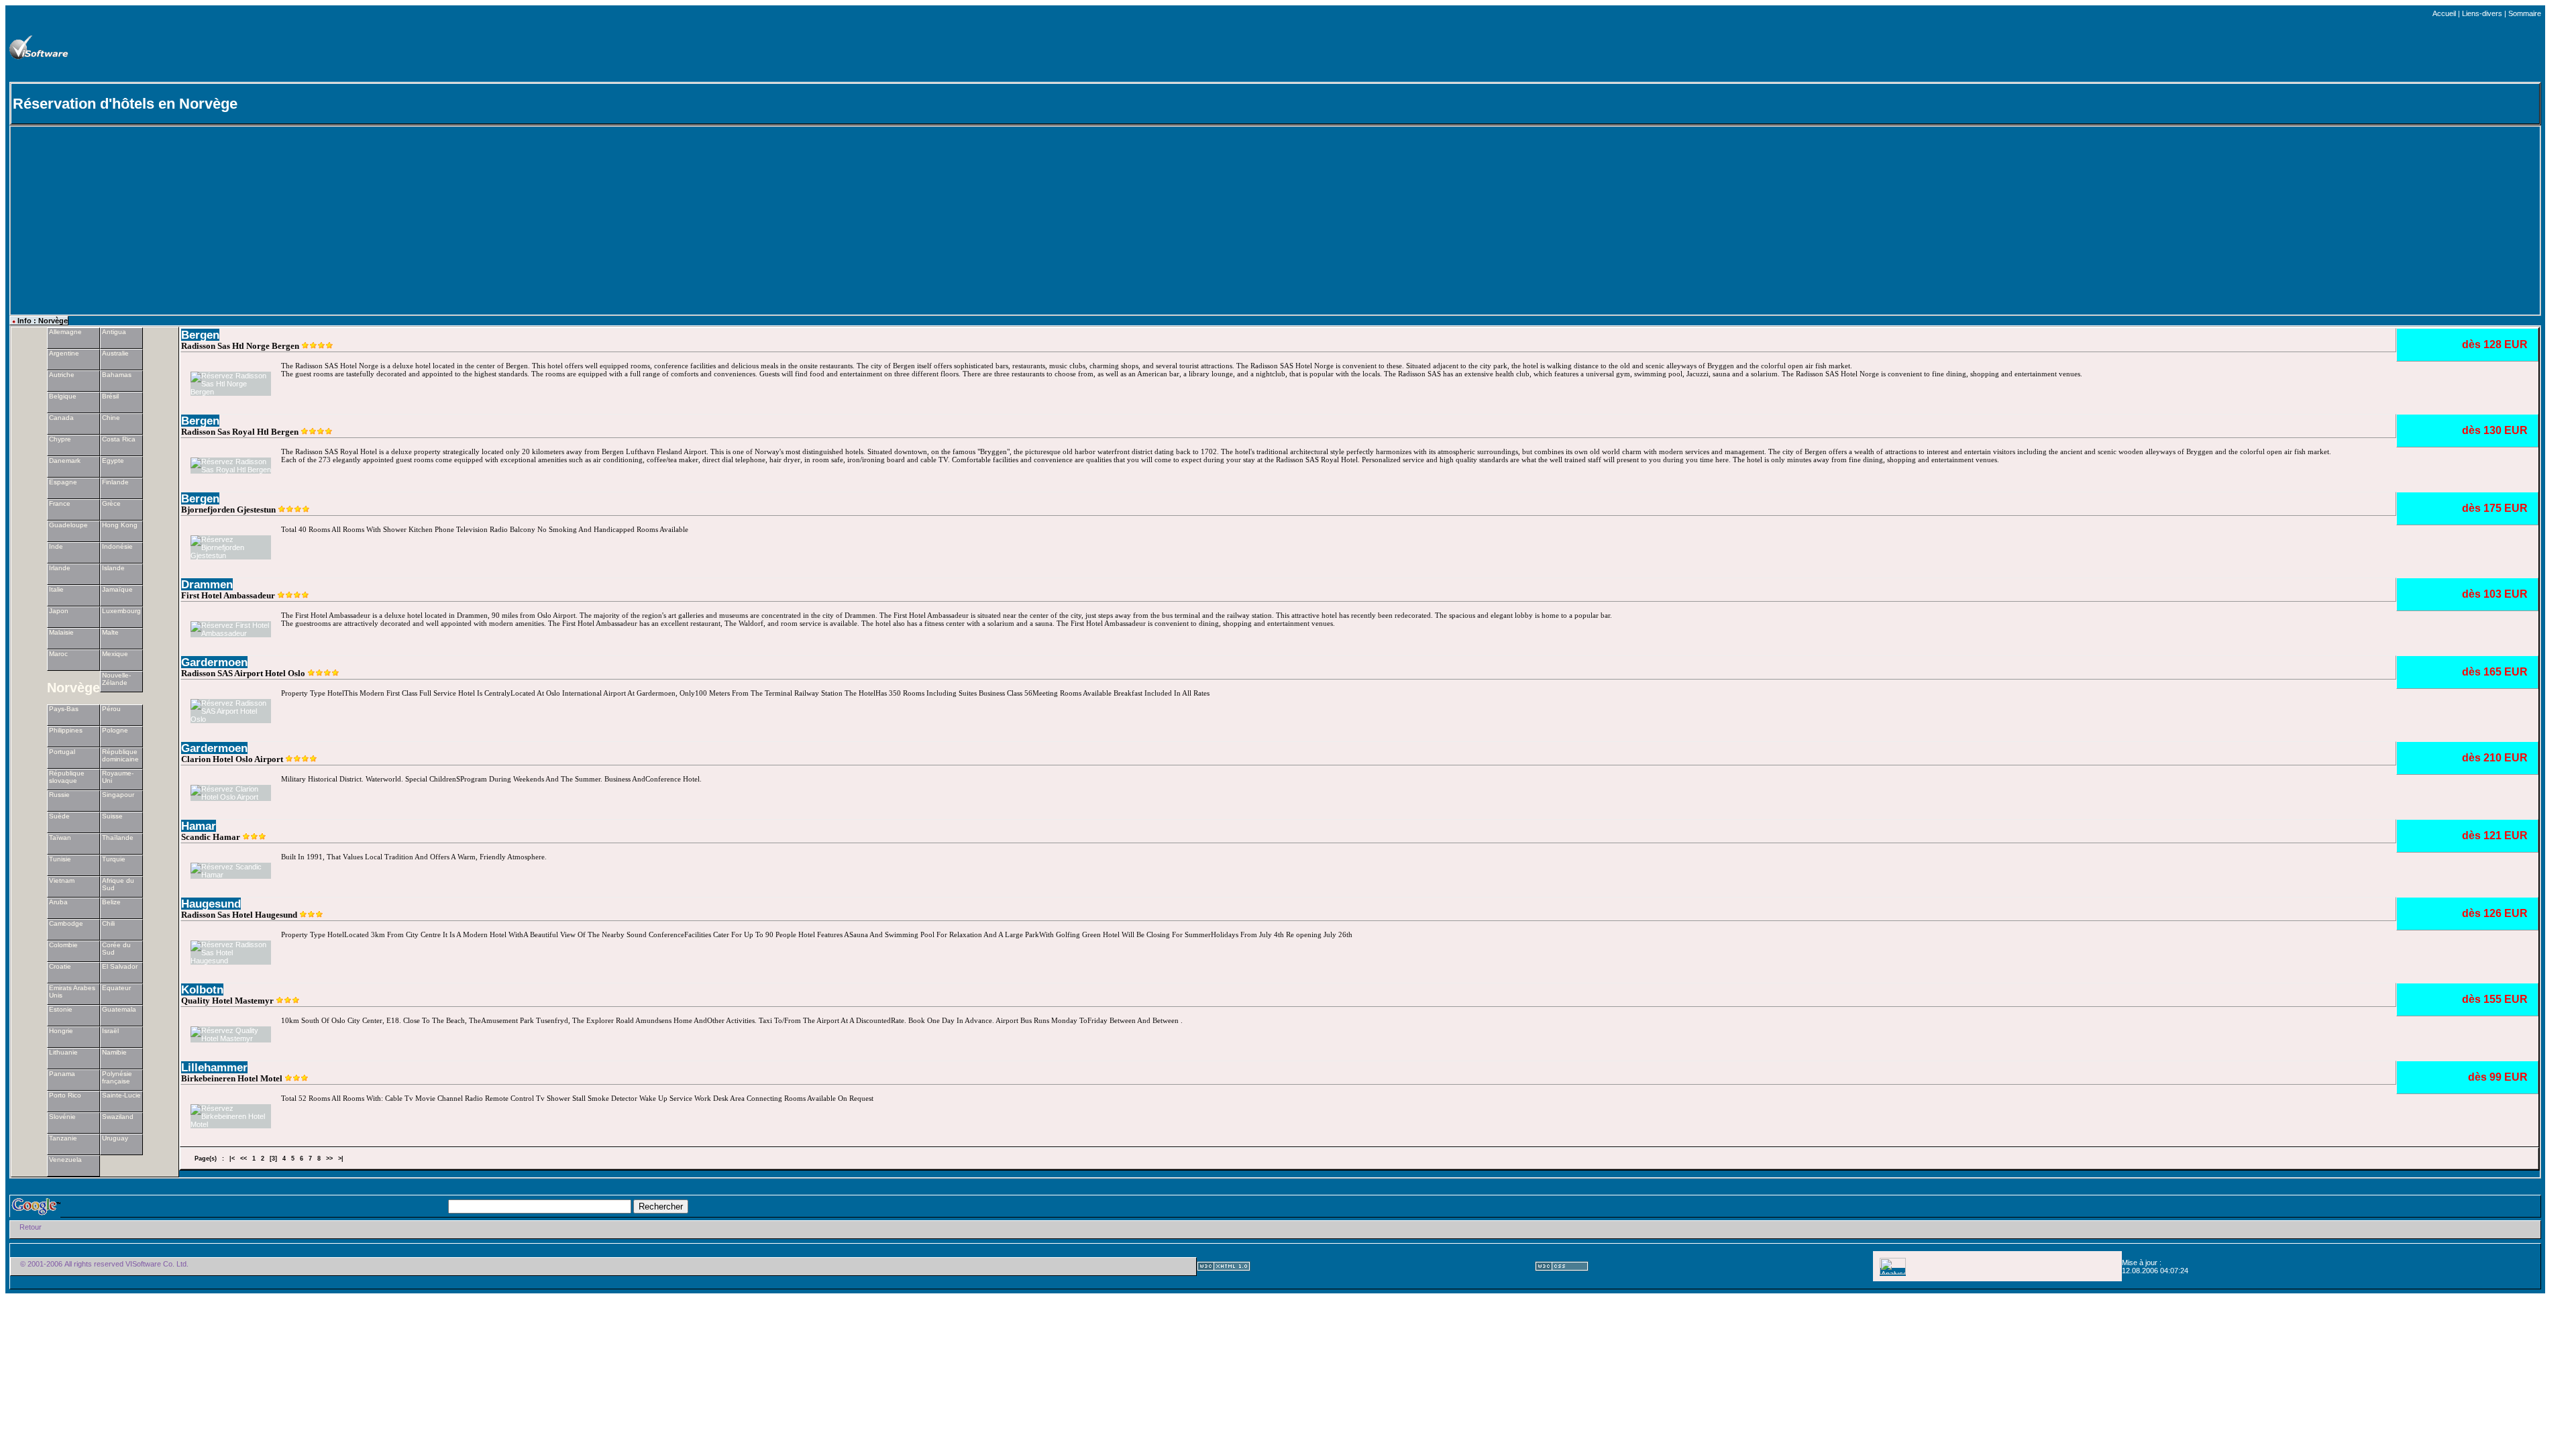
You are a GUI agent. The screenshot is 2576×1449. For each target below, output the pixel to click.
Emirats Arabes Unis (72, 991)
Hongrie (61, 1031)
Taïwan (60, 838)
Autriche (62, 375)
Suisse (112, 816)
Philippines (66, 730)
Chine (111, 418)
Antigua (114, 332)
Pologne (115, 730)
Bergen (200, 335)
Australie (115, 353)
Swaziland (118, 1117)
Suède (59, 816)
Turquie (114, 859)
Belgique (63, 396)
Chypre (60, 439)
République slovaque (67, 777)
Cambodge (66, 923)
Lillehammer (214, 1067)
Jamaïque (117, 589)
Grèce (111, 503)
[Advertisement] (1428, 48)
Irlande (60, 568)
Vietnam (62, 880)
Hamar (199, 826)
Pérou (111, 709)
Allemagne (65, 332)
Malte (110, 632)
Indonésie (117, 546)
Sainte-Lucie (121, 1095)
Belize (111, 902)
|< (232, 1159)
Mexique (115, 654)
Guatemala (119, 1009)
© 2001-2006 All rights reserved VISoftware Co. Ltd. (104, 1264)
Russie (59, 795)
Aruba (58, 902)
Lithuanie (63, 1052)
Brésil (110, 396)
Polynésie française (117, 1077)
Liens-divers (2482, 13)
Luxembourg (121, 611)
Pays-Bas (64, 709)
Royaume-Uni (118, 777)
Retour (31, 1227)
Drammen (207, 584)
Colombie (63, 945)
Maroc (58, 654)
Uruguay (115, 1138)
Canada (61, 418)
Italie (56, 589)
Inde (56, 546)
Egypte (113, 461)
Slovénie (62, 1117)
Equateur (116, 988)
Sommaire (2525, 13)
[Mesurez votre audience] (1893, 1272)
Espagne (63, 482)
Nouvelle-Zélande (116, 679)
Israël (110, 1031)
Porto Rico (65, 1095)
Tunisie (60, 859)
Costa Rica (119, 439)
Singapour (118, 795)
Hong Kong (120, 525)
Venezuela (65, 1160)
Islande (113, 568)
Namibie (114, 1052)
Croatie (60, 966)
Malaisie (61, 632)
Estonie (61, 1009)
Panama (62, 1074)
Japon (59, 611)
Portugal (62, 752)
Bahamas (117, 375)
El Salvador (120, 966)
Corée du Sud (116, 949)
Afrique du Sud (118, 884)
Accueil (2444, 13)
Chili (108, 923)
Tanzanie (63, 1138)
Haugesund (211, 904)
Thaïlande (118, 838)
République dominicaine (120, 755)
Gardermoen (214, 662)
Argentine (64, 353)
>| (341, 1159)
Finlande (115, 482)
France (60, 503)
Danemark (65, 461)
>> (329, 1159)
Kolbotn (202, 989)
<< (244, 1159)
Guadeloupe (68, 525)
